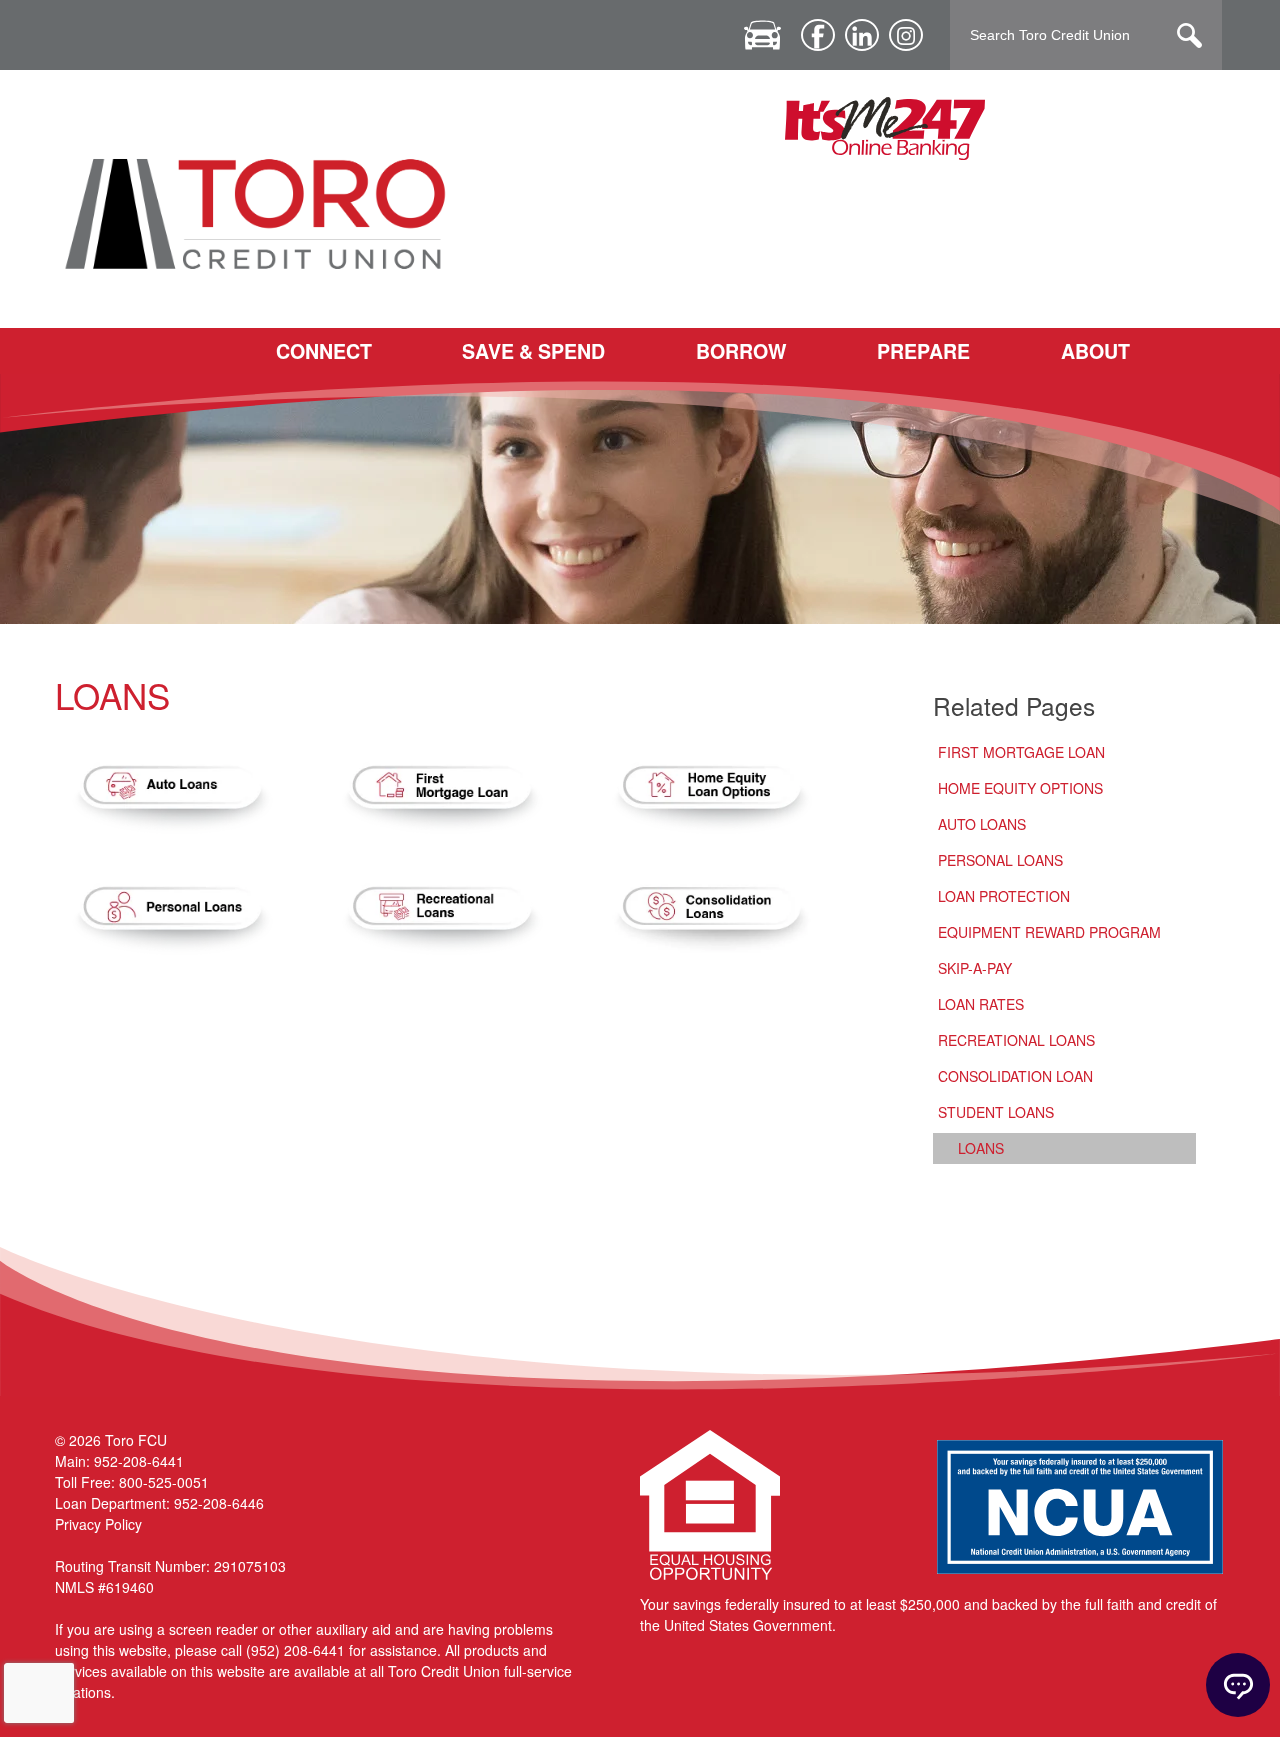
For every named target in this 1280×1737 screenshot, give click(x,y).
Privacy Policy (98, 1524)
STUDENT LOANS (996, 1112)
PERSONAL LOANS (1000, 860)
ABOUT (1095, 351)
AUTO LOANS (982, 824)
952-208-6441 (139, 1461)
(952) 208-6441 (295, 1650)
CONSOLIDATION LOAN (1015, 1076)
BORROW (741, 351)
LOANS (981, 1148)
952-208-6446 (219, 1503)
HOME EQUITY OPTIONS (1020, 788)
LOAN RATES (981, 1004)
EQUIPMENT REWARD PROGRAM (1049, 932)
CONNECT (324, 351)
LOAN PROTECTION (1004, 896)
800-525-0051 (164, 1482)
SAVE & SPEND (533, 351)
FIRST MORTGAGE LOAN (1021, 752)
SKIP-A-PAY (975, 968)
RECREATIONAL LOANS (1016, 1040)
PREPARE (923, 351)
